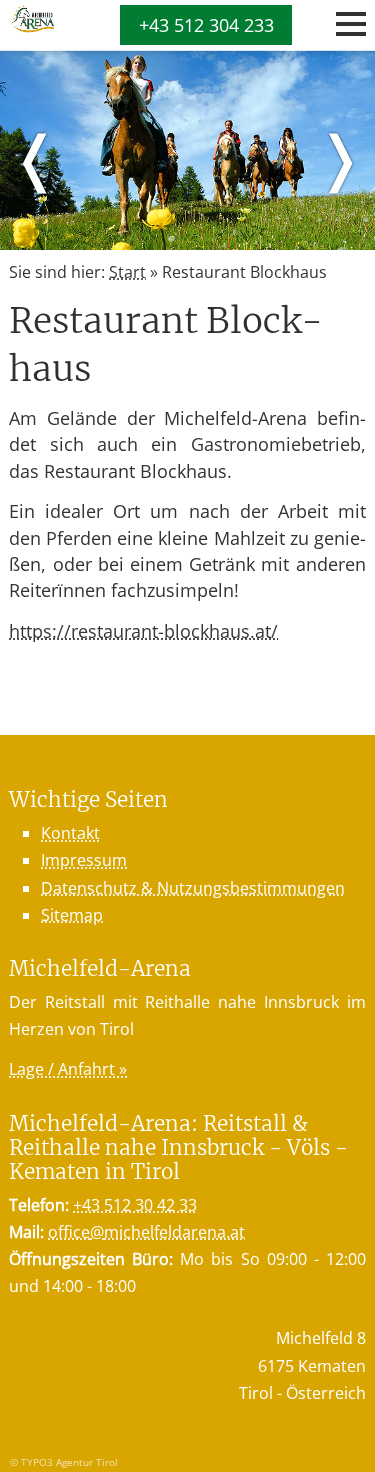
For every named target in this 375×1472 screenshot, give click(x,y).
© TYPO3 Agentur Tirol (64, 1462)
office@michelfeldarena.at (146, 1232)
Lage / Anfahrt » (68, 1069)
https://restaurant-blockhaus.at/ (143, 631)
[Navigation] (351, 24)
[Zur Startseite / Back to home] (31, 27)
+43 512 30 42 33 (135, 1205)
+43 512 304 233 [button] (206, 25)
